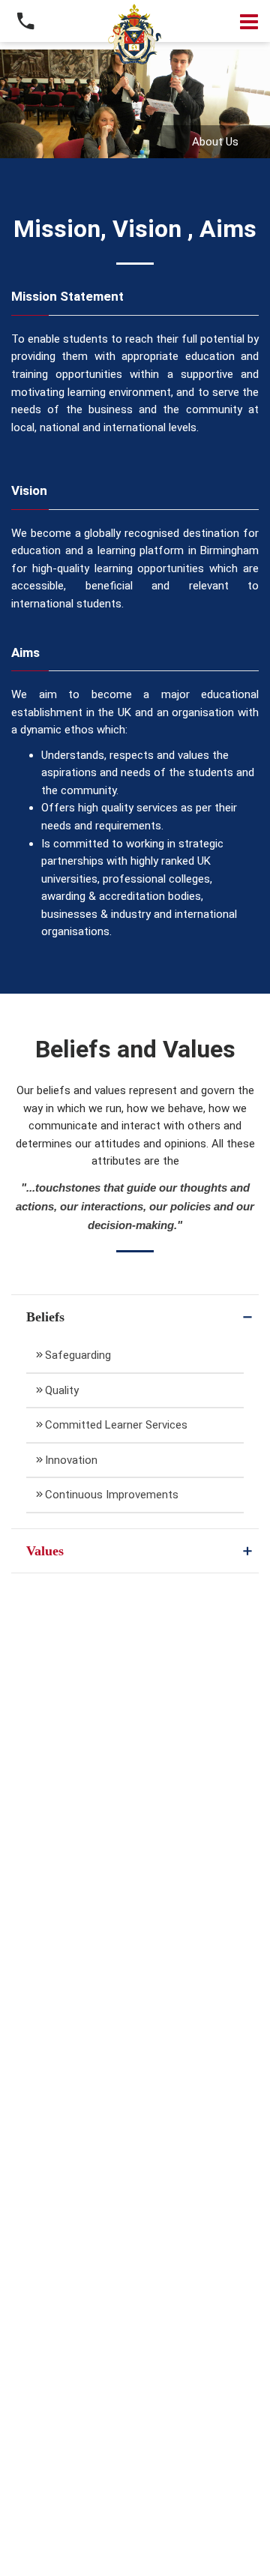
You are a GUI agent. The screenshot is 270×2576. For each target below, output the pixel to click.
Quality (62, 1390)
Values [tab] (45, 1551)
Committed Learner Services (116, 1425)
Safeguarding (78, 1355)
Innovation (71, 1460)
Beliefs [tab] (45, 1317)
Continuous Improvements (112, 1495)
